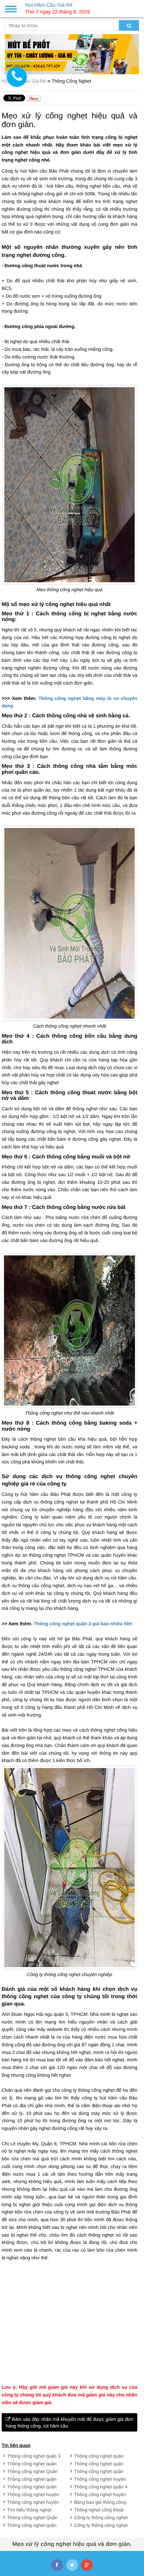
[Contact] (17, 77)
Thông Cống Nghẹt (71, 81)
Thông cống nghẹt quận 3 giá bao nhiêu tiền (83, 1624)
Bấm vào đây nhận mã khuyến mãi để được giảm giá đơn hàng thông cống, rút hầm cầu (69, 2423)
